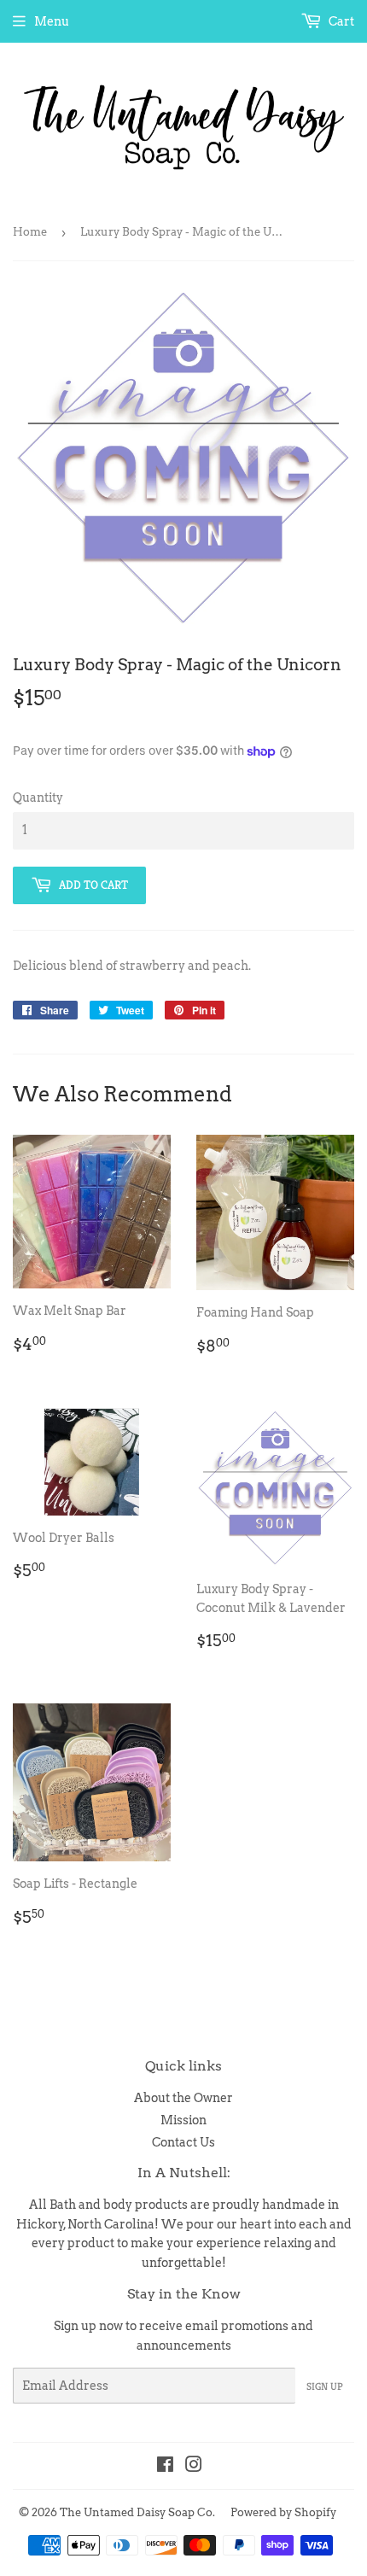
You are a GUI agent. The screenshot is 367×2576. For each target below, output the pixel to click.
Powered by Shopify (283, 2512)
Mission (183, 2120)
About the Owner (183, 2098)
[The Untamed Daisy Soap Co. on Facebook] (165, 2467)
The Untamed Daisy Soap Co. (137, 2512)
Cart (340, 21)
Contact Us (183, 2142)
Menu (52, 21)
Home (30, 232)
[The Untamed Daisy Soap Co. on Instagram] (194, 2467)
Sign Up (325, 2386)
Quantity (38, 797)
